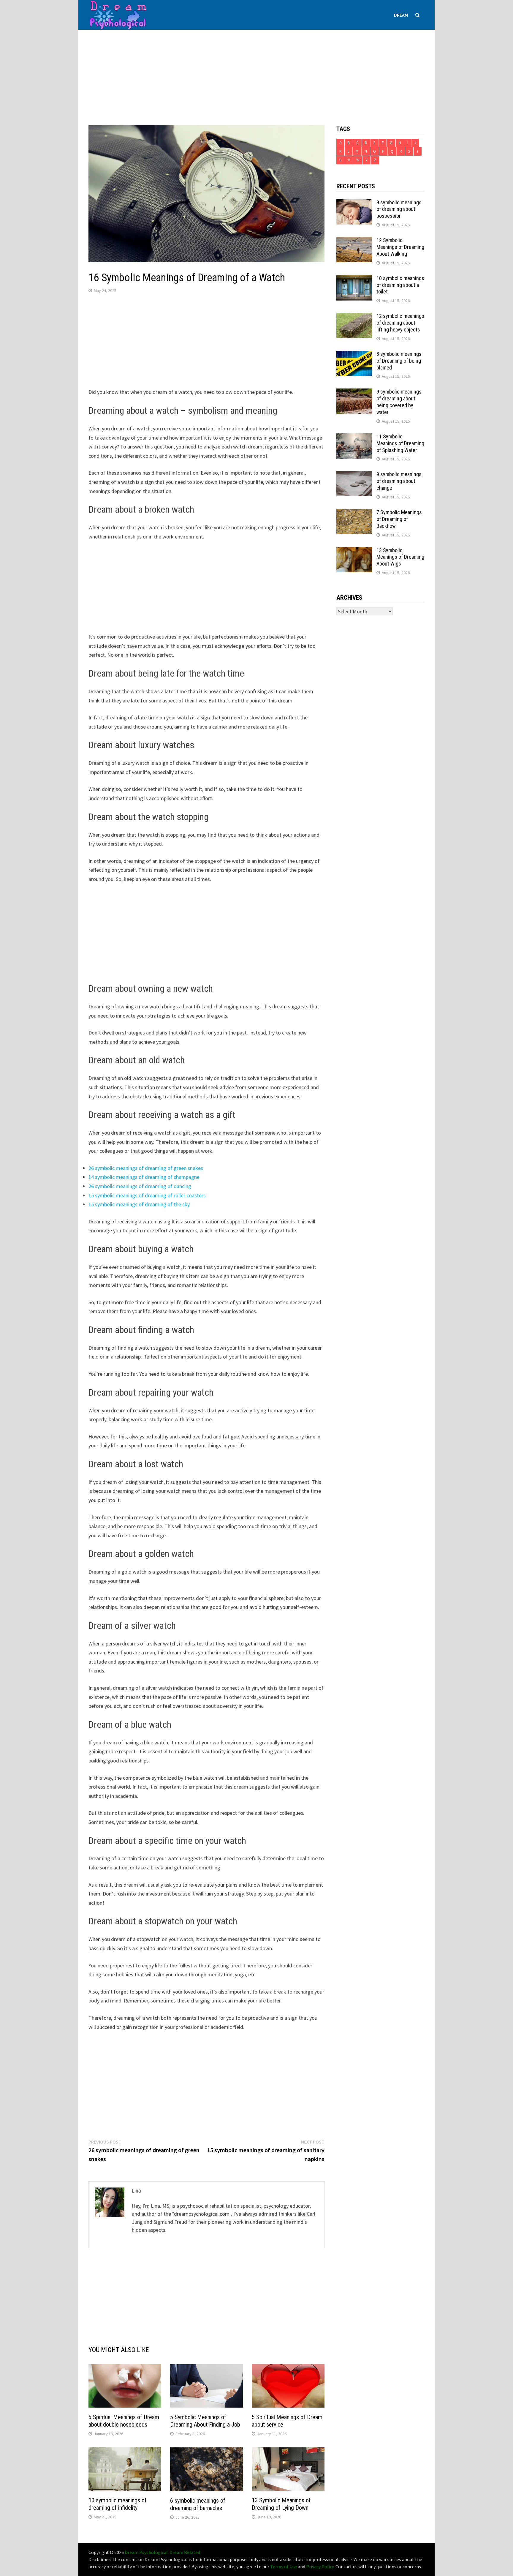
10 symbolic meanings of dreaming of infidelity (118, 2504)
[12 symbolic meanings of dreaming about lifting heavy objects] (354, 317)
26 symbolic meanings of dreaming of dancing (140, 1186)
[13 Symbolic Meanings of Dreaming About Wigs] (354, 551)
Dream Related (185, 2552)
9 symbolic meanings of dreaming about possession (399, 209)
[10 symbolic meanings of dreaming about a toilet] (354, 279)
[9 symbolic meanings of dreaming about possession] (354, 203)
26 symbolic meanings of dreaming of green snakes (146, 1168)
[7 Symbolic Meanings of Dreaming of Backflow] (354, 513)
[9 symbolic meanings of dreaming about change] (354, 475)
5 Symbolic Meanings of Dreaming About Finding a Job (205, 2421)
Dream (401, 15)
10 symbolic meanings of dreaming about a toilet (400, 285)
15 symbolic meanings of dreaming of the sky (139, 1204)
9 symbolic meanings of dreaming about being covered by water (399, 402)
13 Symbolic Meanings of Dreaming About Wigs (400, 557)
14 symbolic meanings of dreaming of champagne (144, 1177)
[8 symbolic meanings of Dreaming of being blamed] (354, 355)
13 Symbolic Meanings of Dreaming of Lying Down (281, 2504)
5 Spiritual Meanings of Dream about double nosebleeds (124, 2421)
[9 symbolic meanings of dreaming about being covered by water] (354, 393)
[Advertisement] (256, 72)
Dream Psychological (146, 2552)
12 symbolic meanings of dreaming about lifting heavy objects (400, 323)
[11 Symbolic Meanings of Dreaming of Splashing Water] (354, 437)
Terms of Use (284, 2566)
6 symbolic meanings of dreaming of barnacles (198, 2504)
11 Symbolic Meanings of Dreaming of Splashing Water (400, 443)
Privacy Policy (320, 2566)
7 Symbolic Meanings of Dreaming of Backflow (399, 519)
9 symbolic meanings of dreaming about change (399, 481)
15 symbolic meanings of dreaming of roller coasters (147, 1195)
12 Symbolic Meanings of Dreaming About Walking (400, 247)
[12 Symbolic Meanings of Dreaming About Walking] (354, 241)
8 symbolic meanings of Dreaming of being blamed (399, 361)
